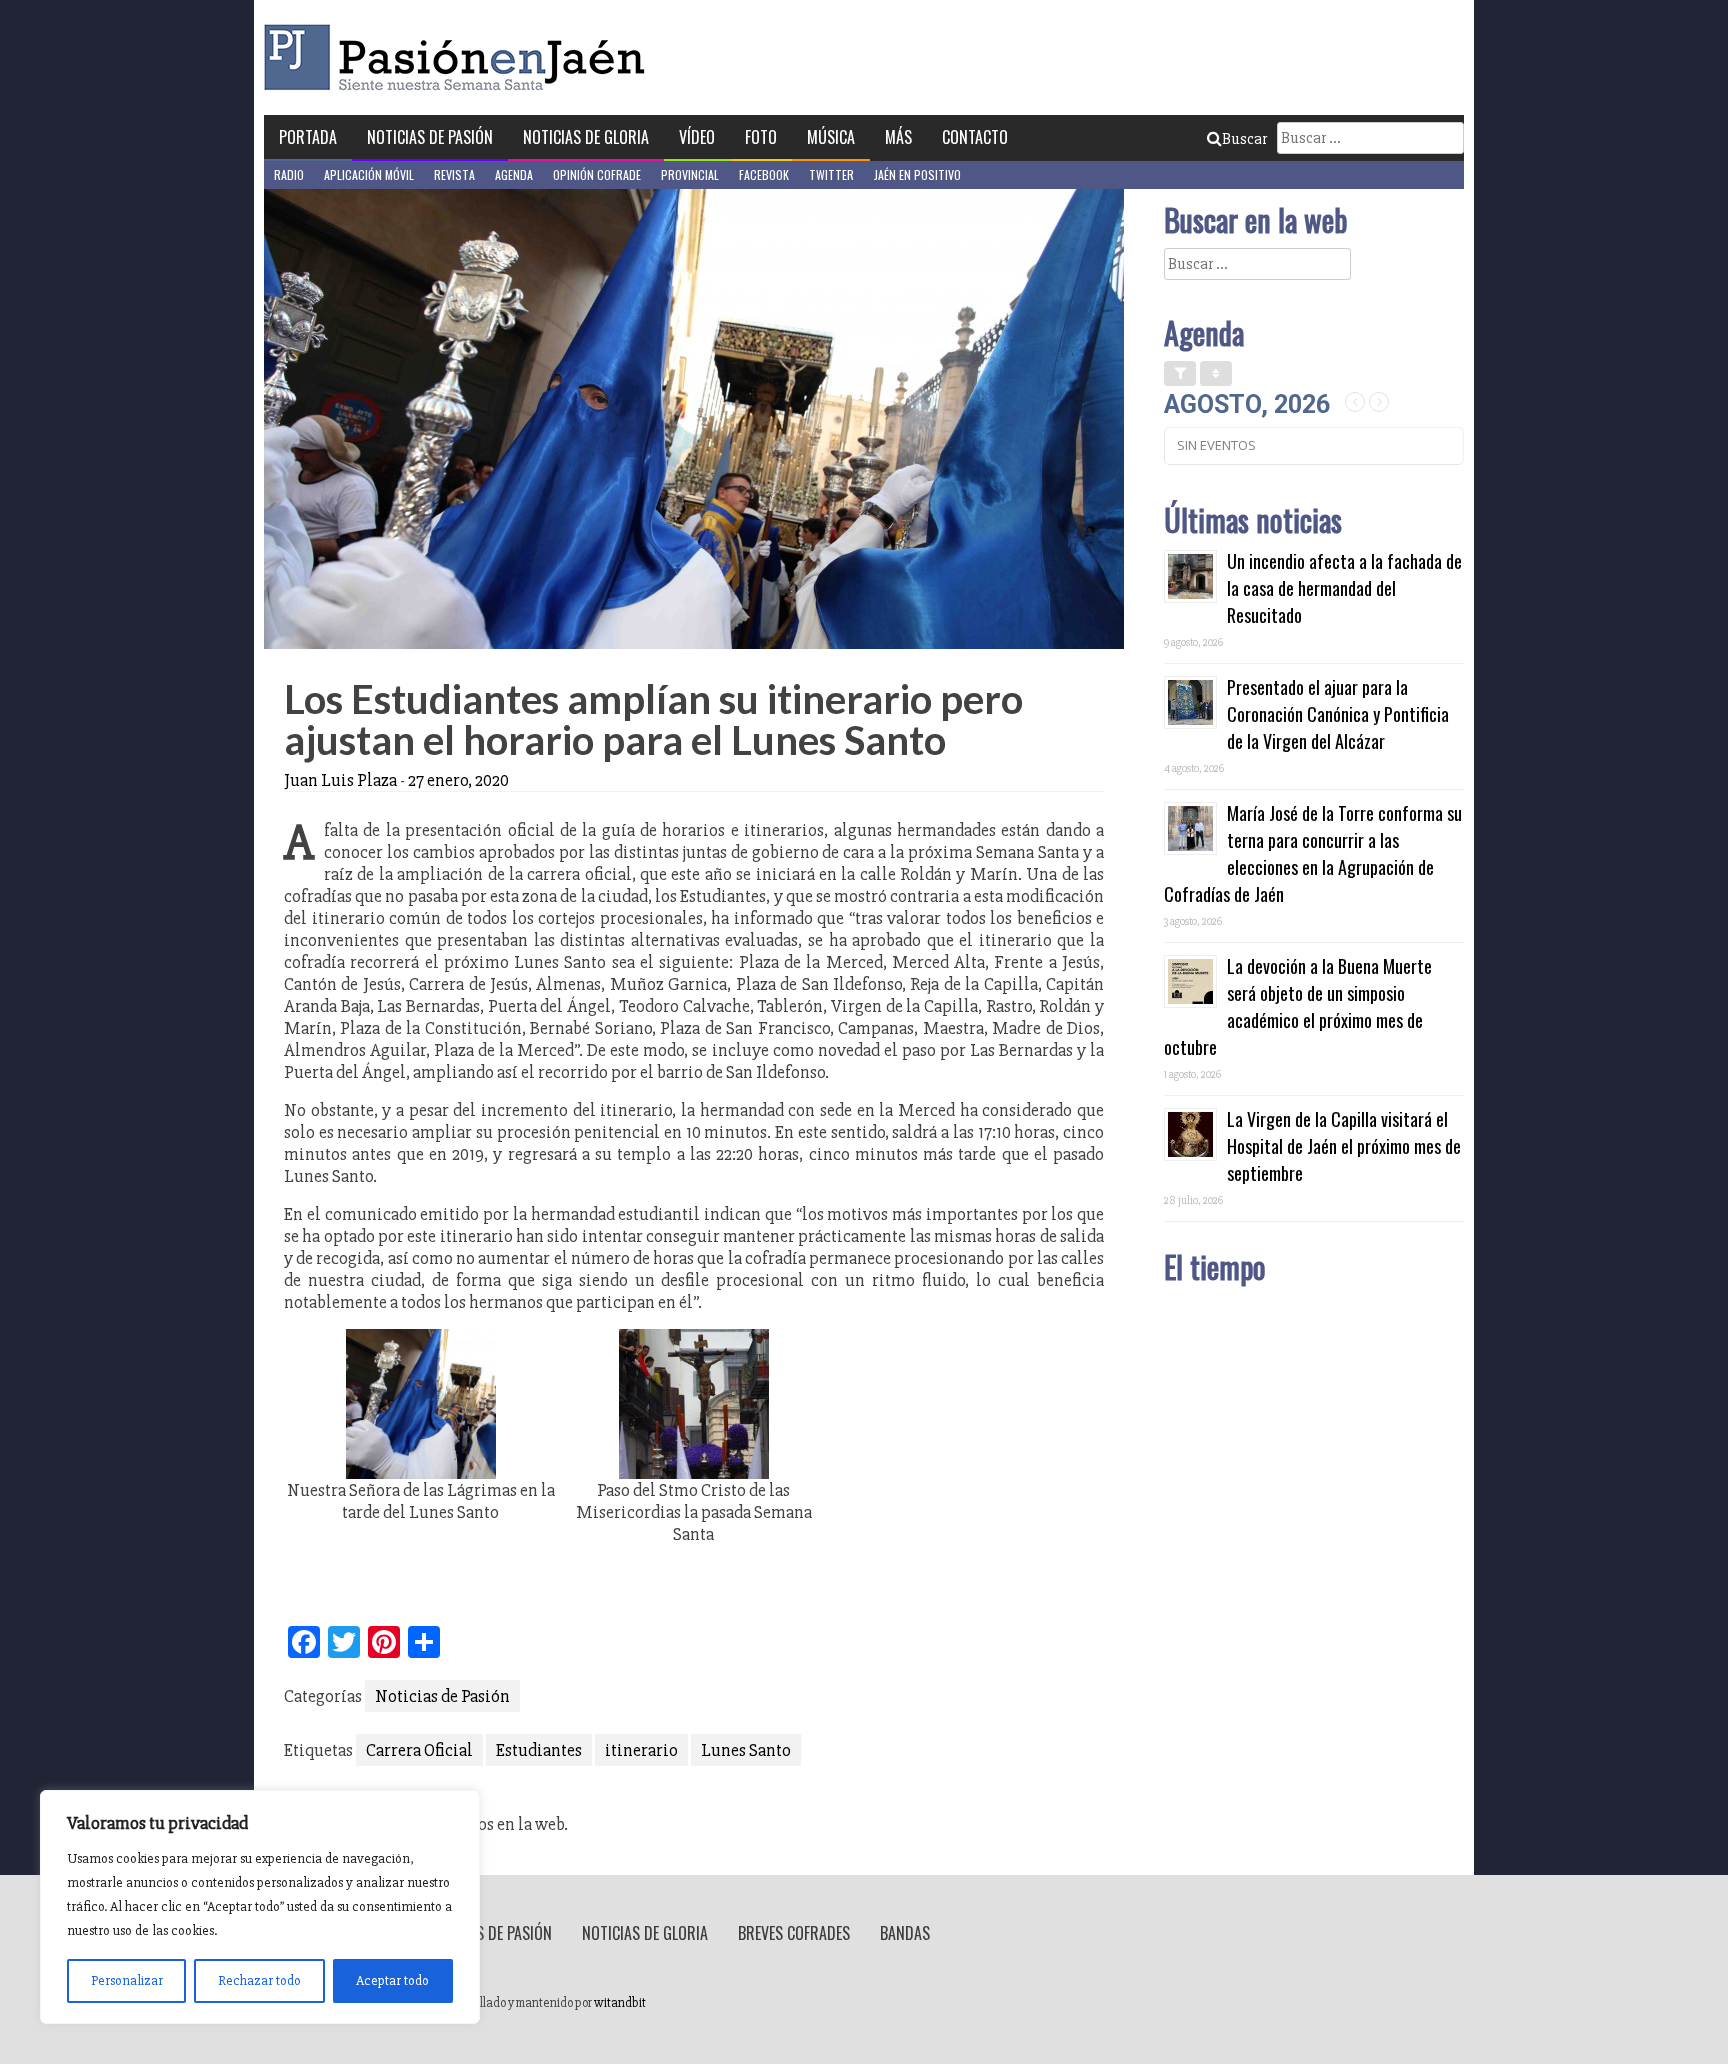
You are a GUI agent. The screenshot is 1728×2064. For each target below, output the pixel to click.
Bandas (905, 1933)
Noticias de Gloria (586, 137)
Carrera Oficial (419, 1750)
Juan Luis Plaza (340, 780)
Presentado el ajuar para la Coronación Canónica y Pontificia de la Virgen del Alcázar (1338, 714)
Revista (454, 174)
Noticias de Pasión (430, 137)
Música (831, 137)
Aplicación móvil (369, 174)
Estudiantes (539, 1750)
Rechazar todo (259, 1980)
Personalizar (127, 1980)
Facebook (764, 174)
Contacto (975, 137)
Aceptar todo (392, 1980)
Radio (289, 174)
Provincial (690, 174)
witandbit (620, 2003)
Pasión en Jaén (460, 57)
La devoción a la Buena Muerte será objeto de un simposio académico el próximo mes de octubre (1298, 1006)
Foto (761, 137)
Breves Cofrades (794, 1933)
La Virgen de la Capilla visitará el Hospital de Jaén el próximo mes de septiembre (1344, 1146)
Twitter (831, 174)
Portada (308, 137)
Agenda (514, 174)
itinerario (641, 1750)
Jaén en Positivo (917, 174)
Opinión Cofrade (597, 174)
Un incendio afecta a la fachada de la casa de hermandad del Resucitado (1344, 588)
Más (898, 137)
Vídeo (697, 137)
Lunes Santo (746, 1750)
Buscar (1244, 139)
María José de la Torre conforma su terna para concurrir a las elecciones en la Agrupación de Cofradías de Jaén (1313, 853)
